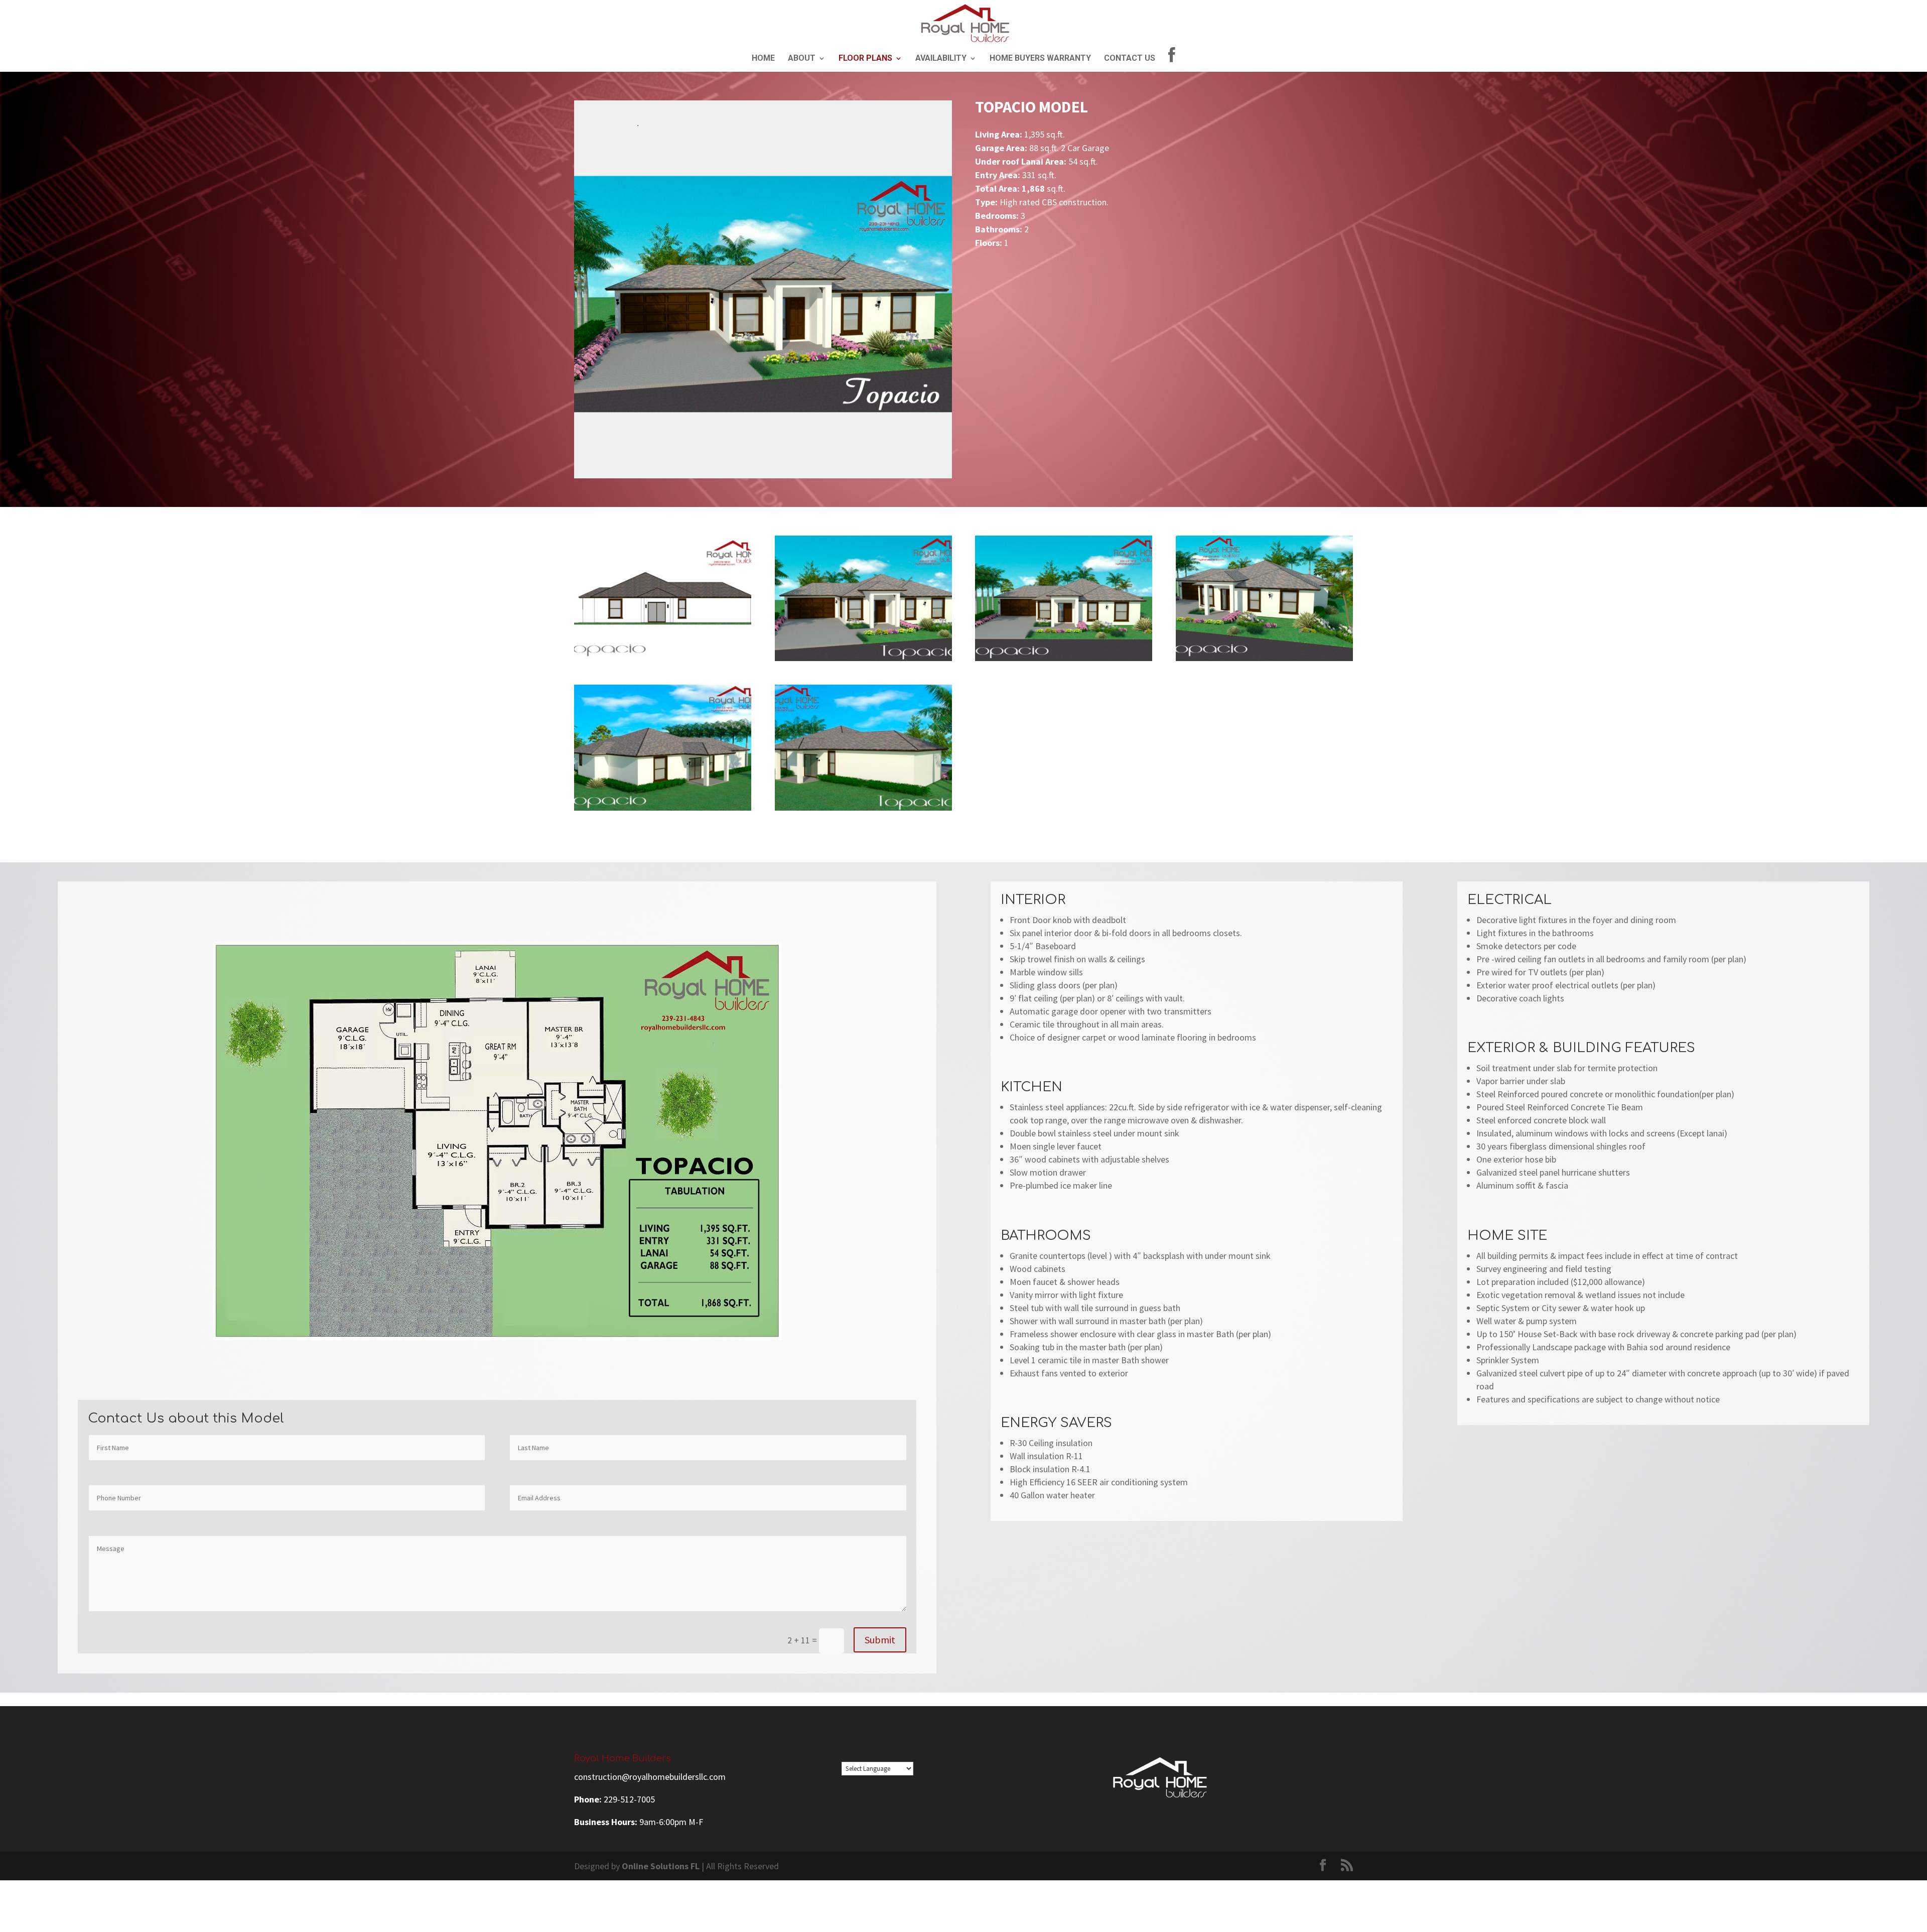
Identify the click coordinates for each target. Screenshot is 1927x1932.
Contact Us (1130, 59)
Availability (941, 59)
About (802, 59)
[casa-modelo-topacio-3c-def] (1264, 661)
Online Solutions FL (661, 1866)
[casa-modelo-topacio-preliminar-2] (663, 661)
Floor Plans (865, 59)
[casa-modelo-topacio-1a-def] (863, 661)
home (763, 59)
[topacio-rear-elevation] (663, 810)
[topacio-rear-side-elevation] (863, 810)
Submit (880, 1640)
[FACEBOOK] (1172, 59)
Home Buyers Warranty (1040, 59)
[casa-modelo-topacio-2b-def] (1064, 661)
